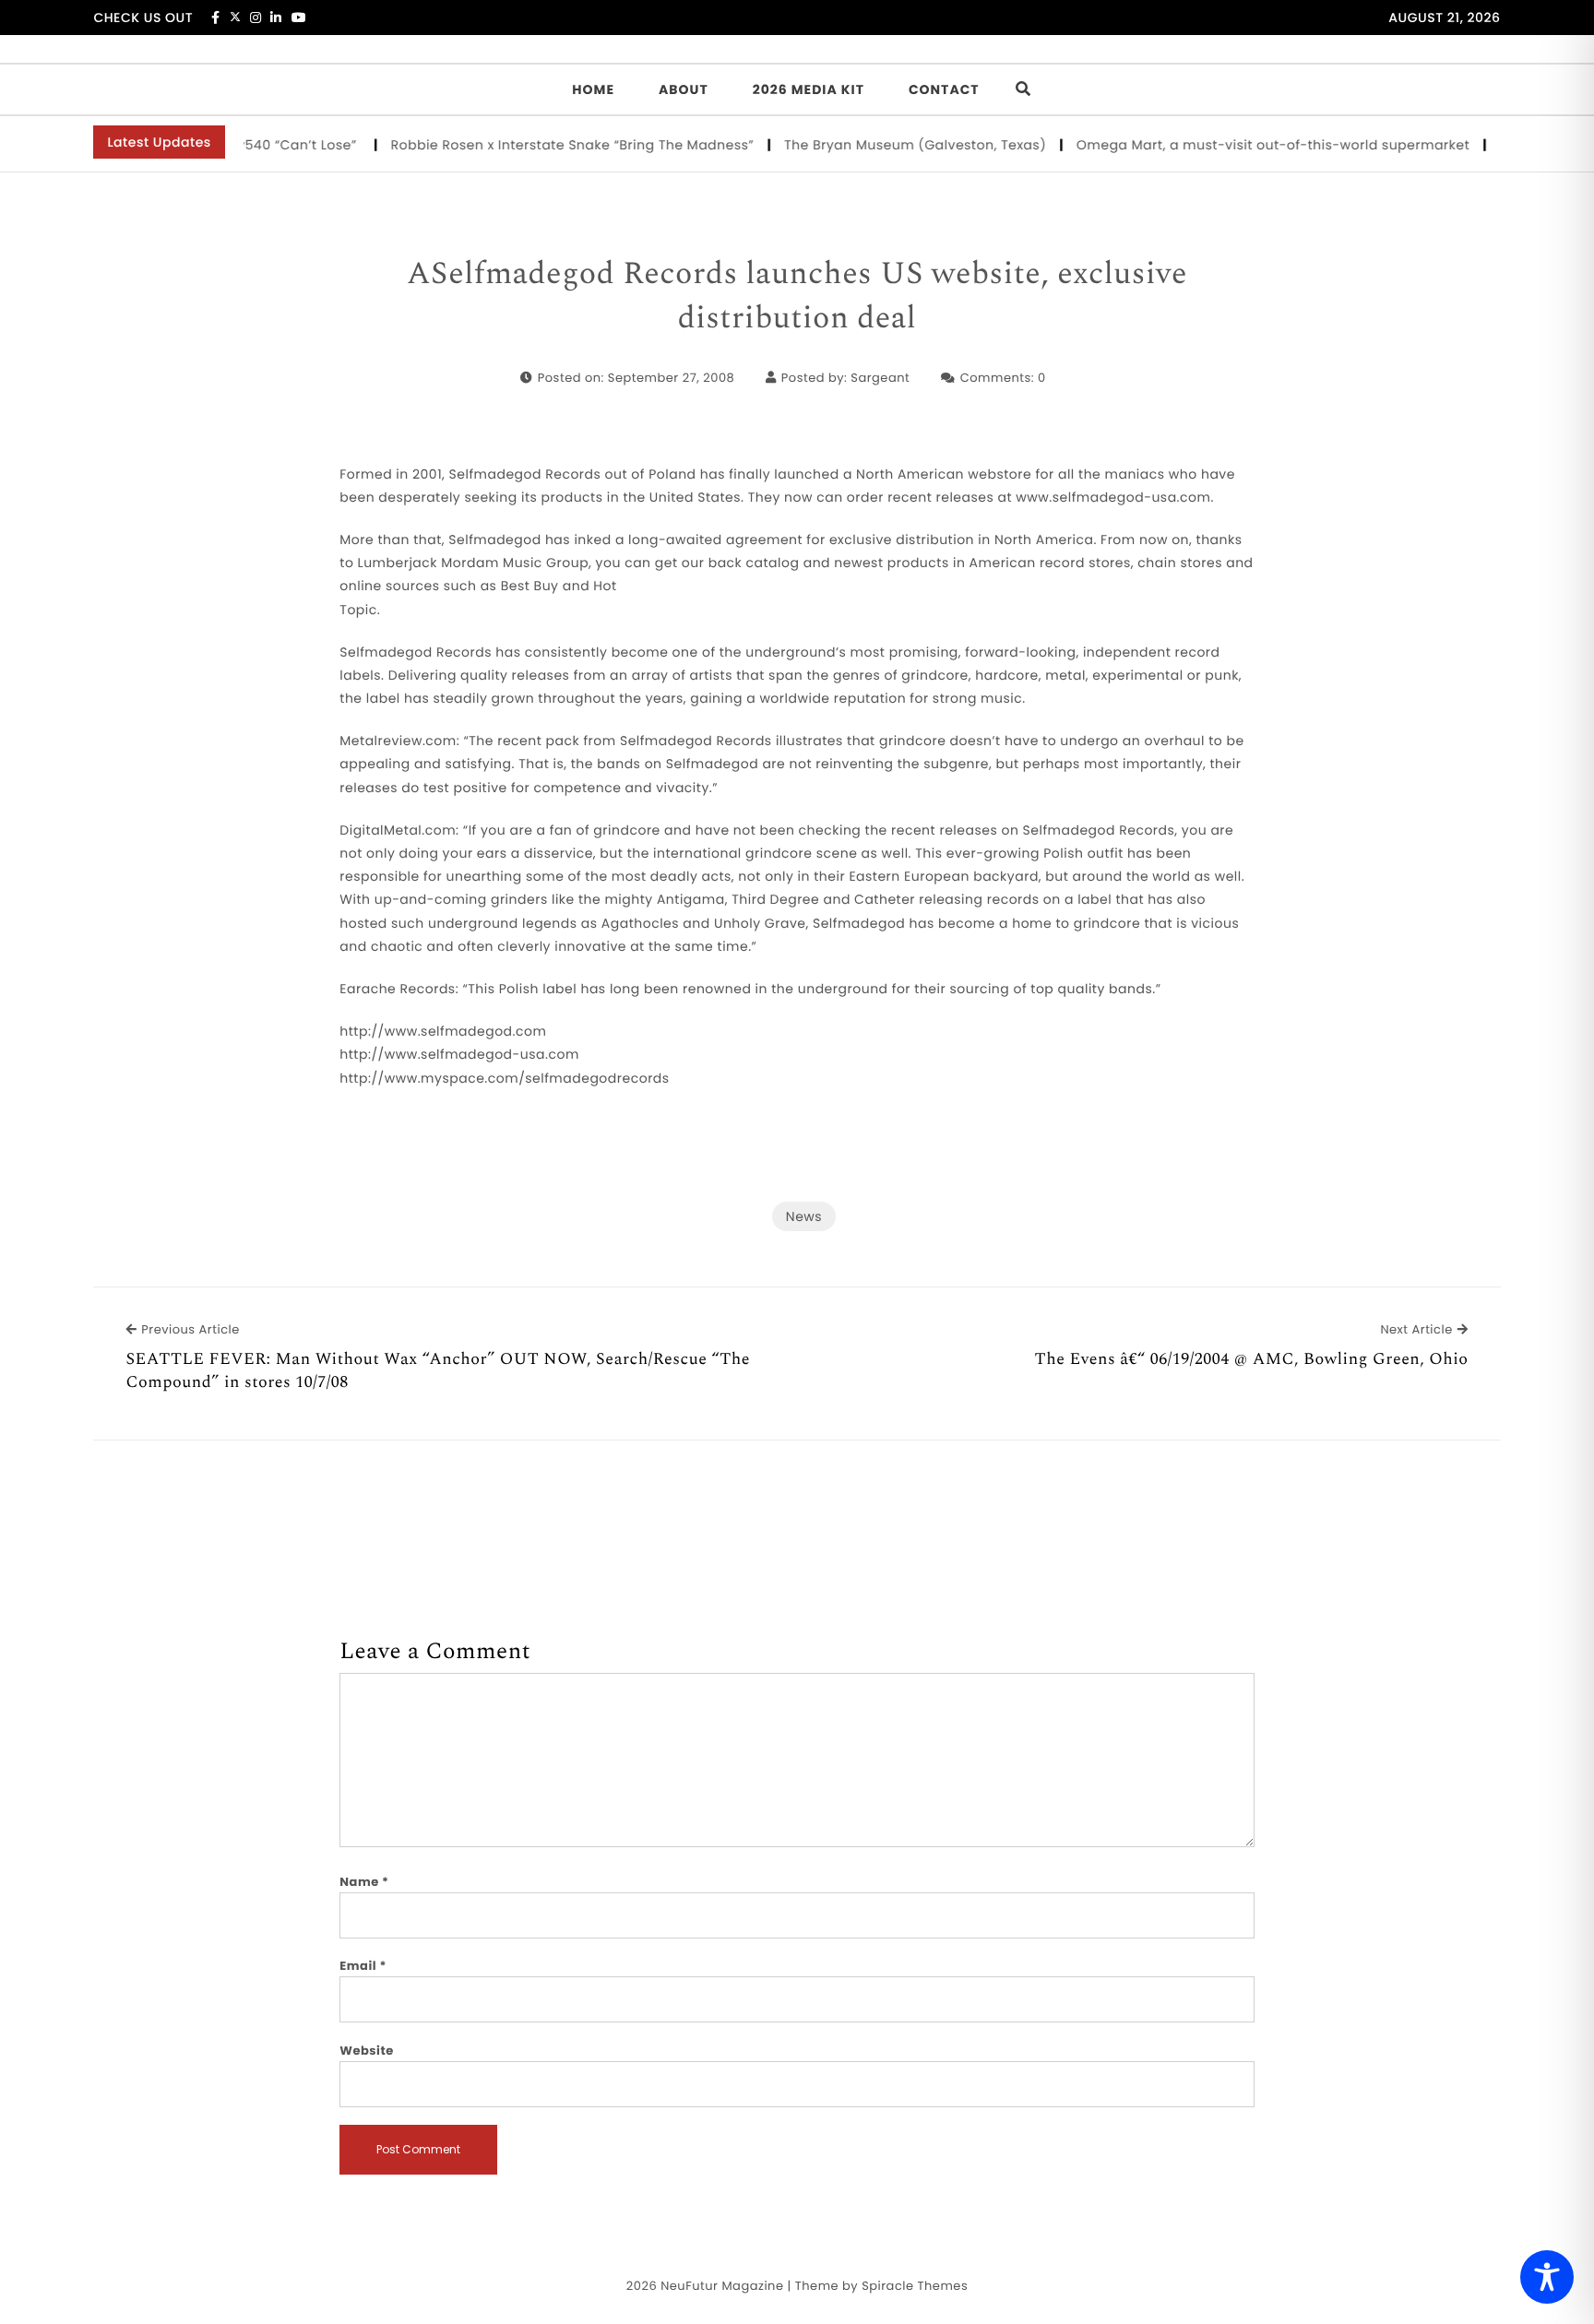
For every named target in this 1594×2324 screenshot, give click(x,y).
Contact (944, 89)
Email (363, 1966)
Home (593, 89)
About (684, 89)
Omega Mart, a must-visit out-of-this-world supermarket (1247, 145)
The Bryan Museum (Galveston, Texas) (889, 145)
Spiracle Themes (915, 2286)
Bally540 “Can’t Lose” (260, 145)
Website (366, 2051)
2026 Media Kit (809, 89)
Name (364, 1882)
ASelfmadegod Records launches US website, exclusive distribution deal (797, 296)
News (804, 1216)
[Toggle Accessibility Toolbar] (1547, 2277)
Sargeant (880, 378)
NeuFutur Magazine (722, 2286)
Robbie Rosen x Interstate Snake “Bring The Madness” (545, 145)
